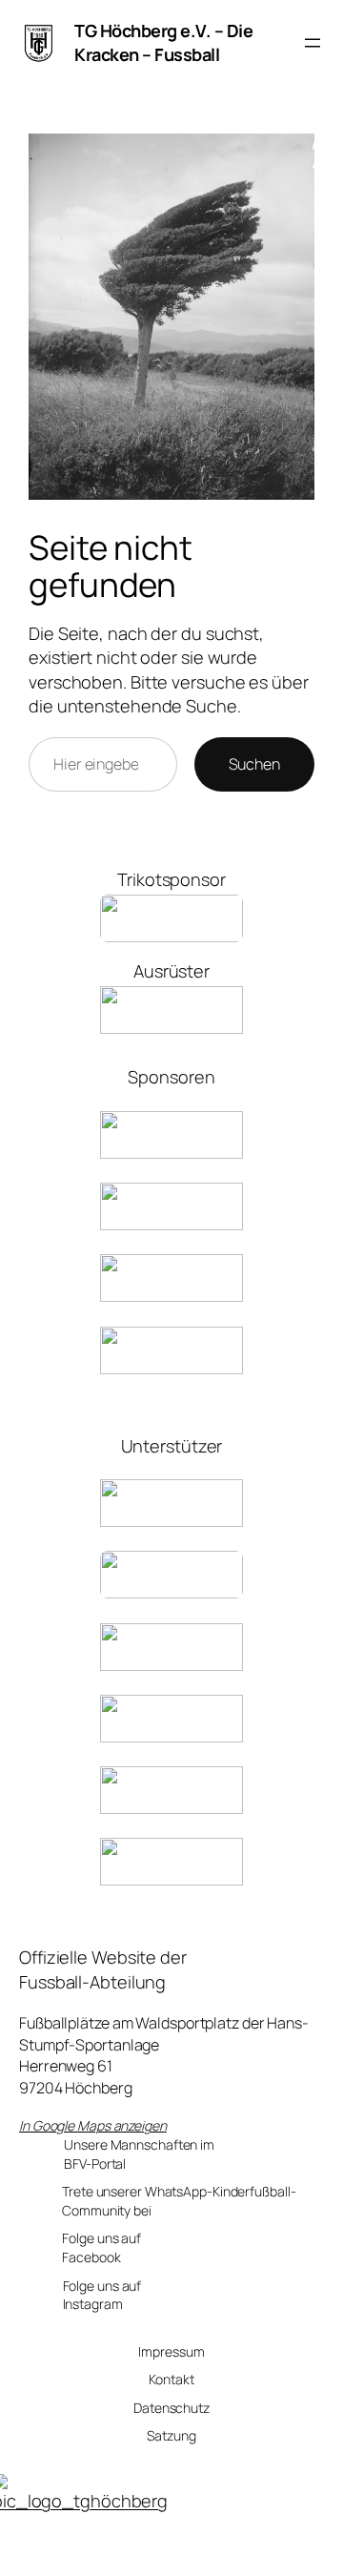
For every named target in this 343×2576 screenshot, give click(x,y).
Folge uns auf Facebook (101, 2247)
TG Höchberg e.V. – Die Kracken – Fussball (163, 42)
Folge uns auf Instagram (102, 2295)
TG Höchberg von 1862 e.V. (186, 2551)
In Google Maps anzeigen (93, 2125)
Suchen (254, 764)
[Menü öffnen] (313, 43)
